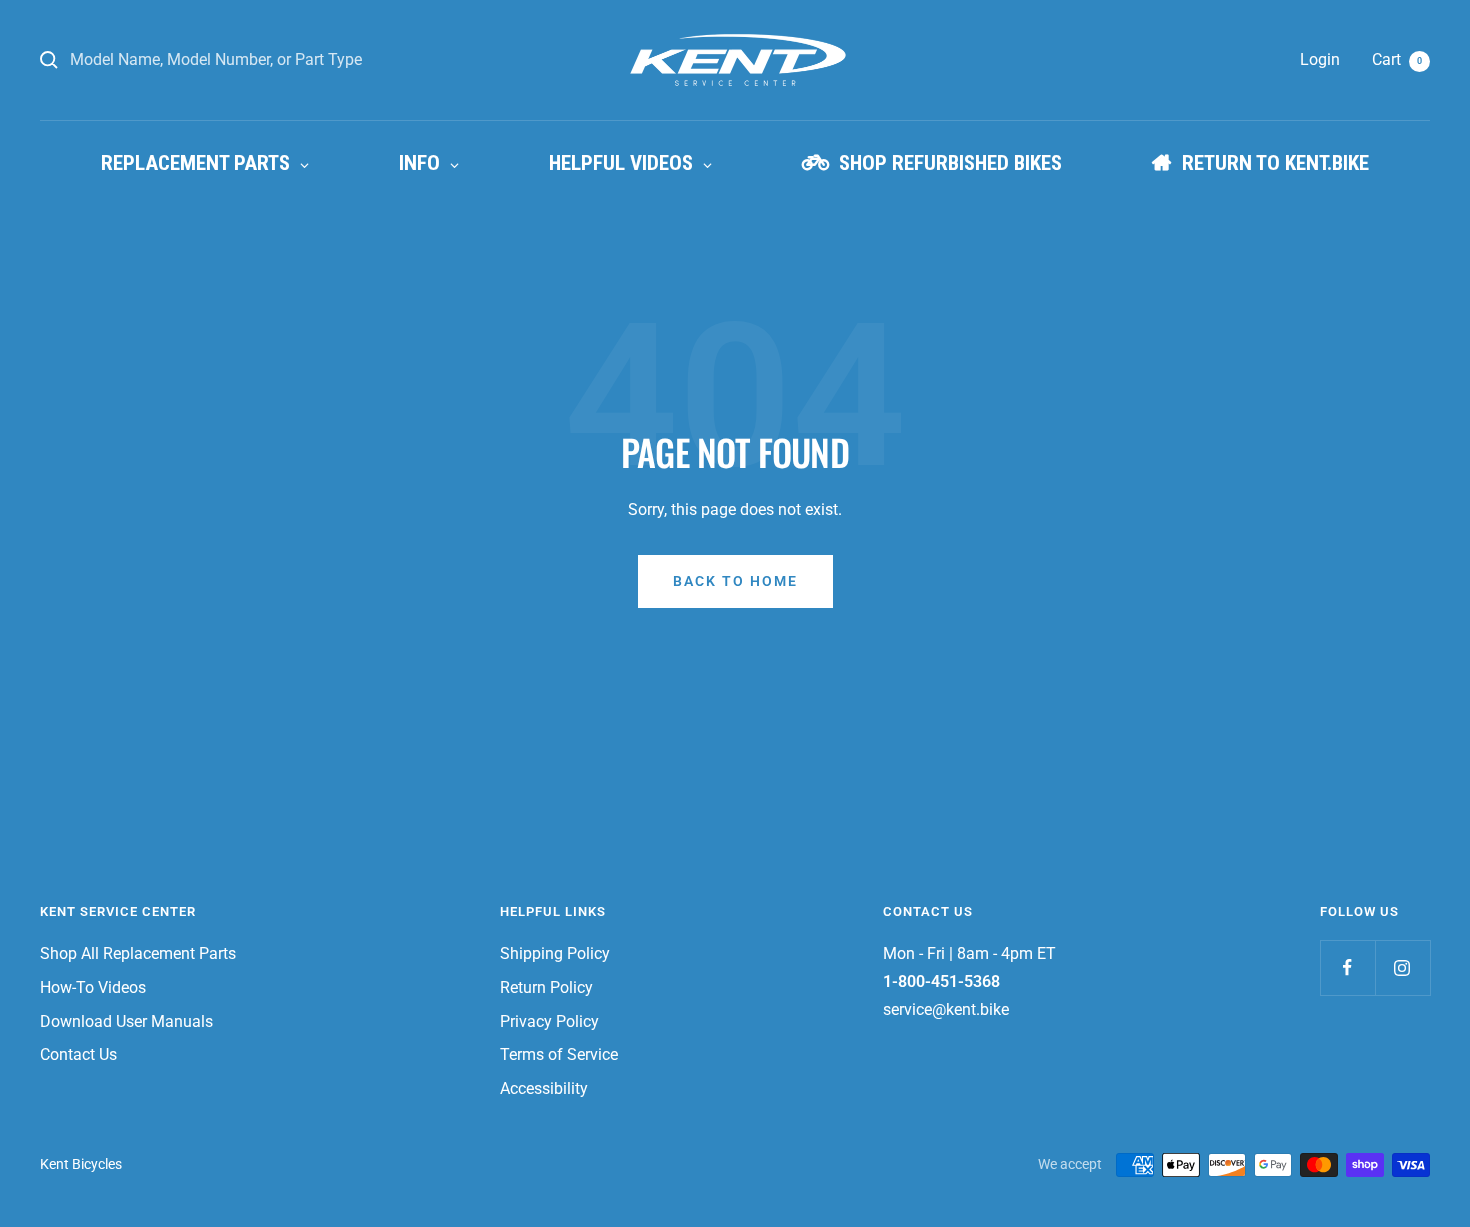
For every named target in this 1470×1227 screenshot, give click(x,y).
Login (1320, 59)
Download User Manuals (126, 1021)
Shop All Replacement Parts (138, 953)
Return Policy (546, 987)
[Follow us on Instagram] (1402, 967)
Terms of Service (559, 1054)
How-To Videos (93, 987)
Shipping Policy (555, 953)
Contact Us (78, 1054)
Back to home (735, 581)
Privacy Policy (549, 1021)
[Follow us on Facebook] (1347, 967)
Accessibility (544, 1088)
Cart (1397, 59)
